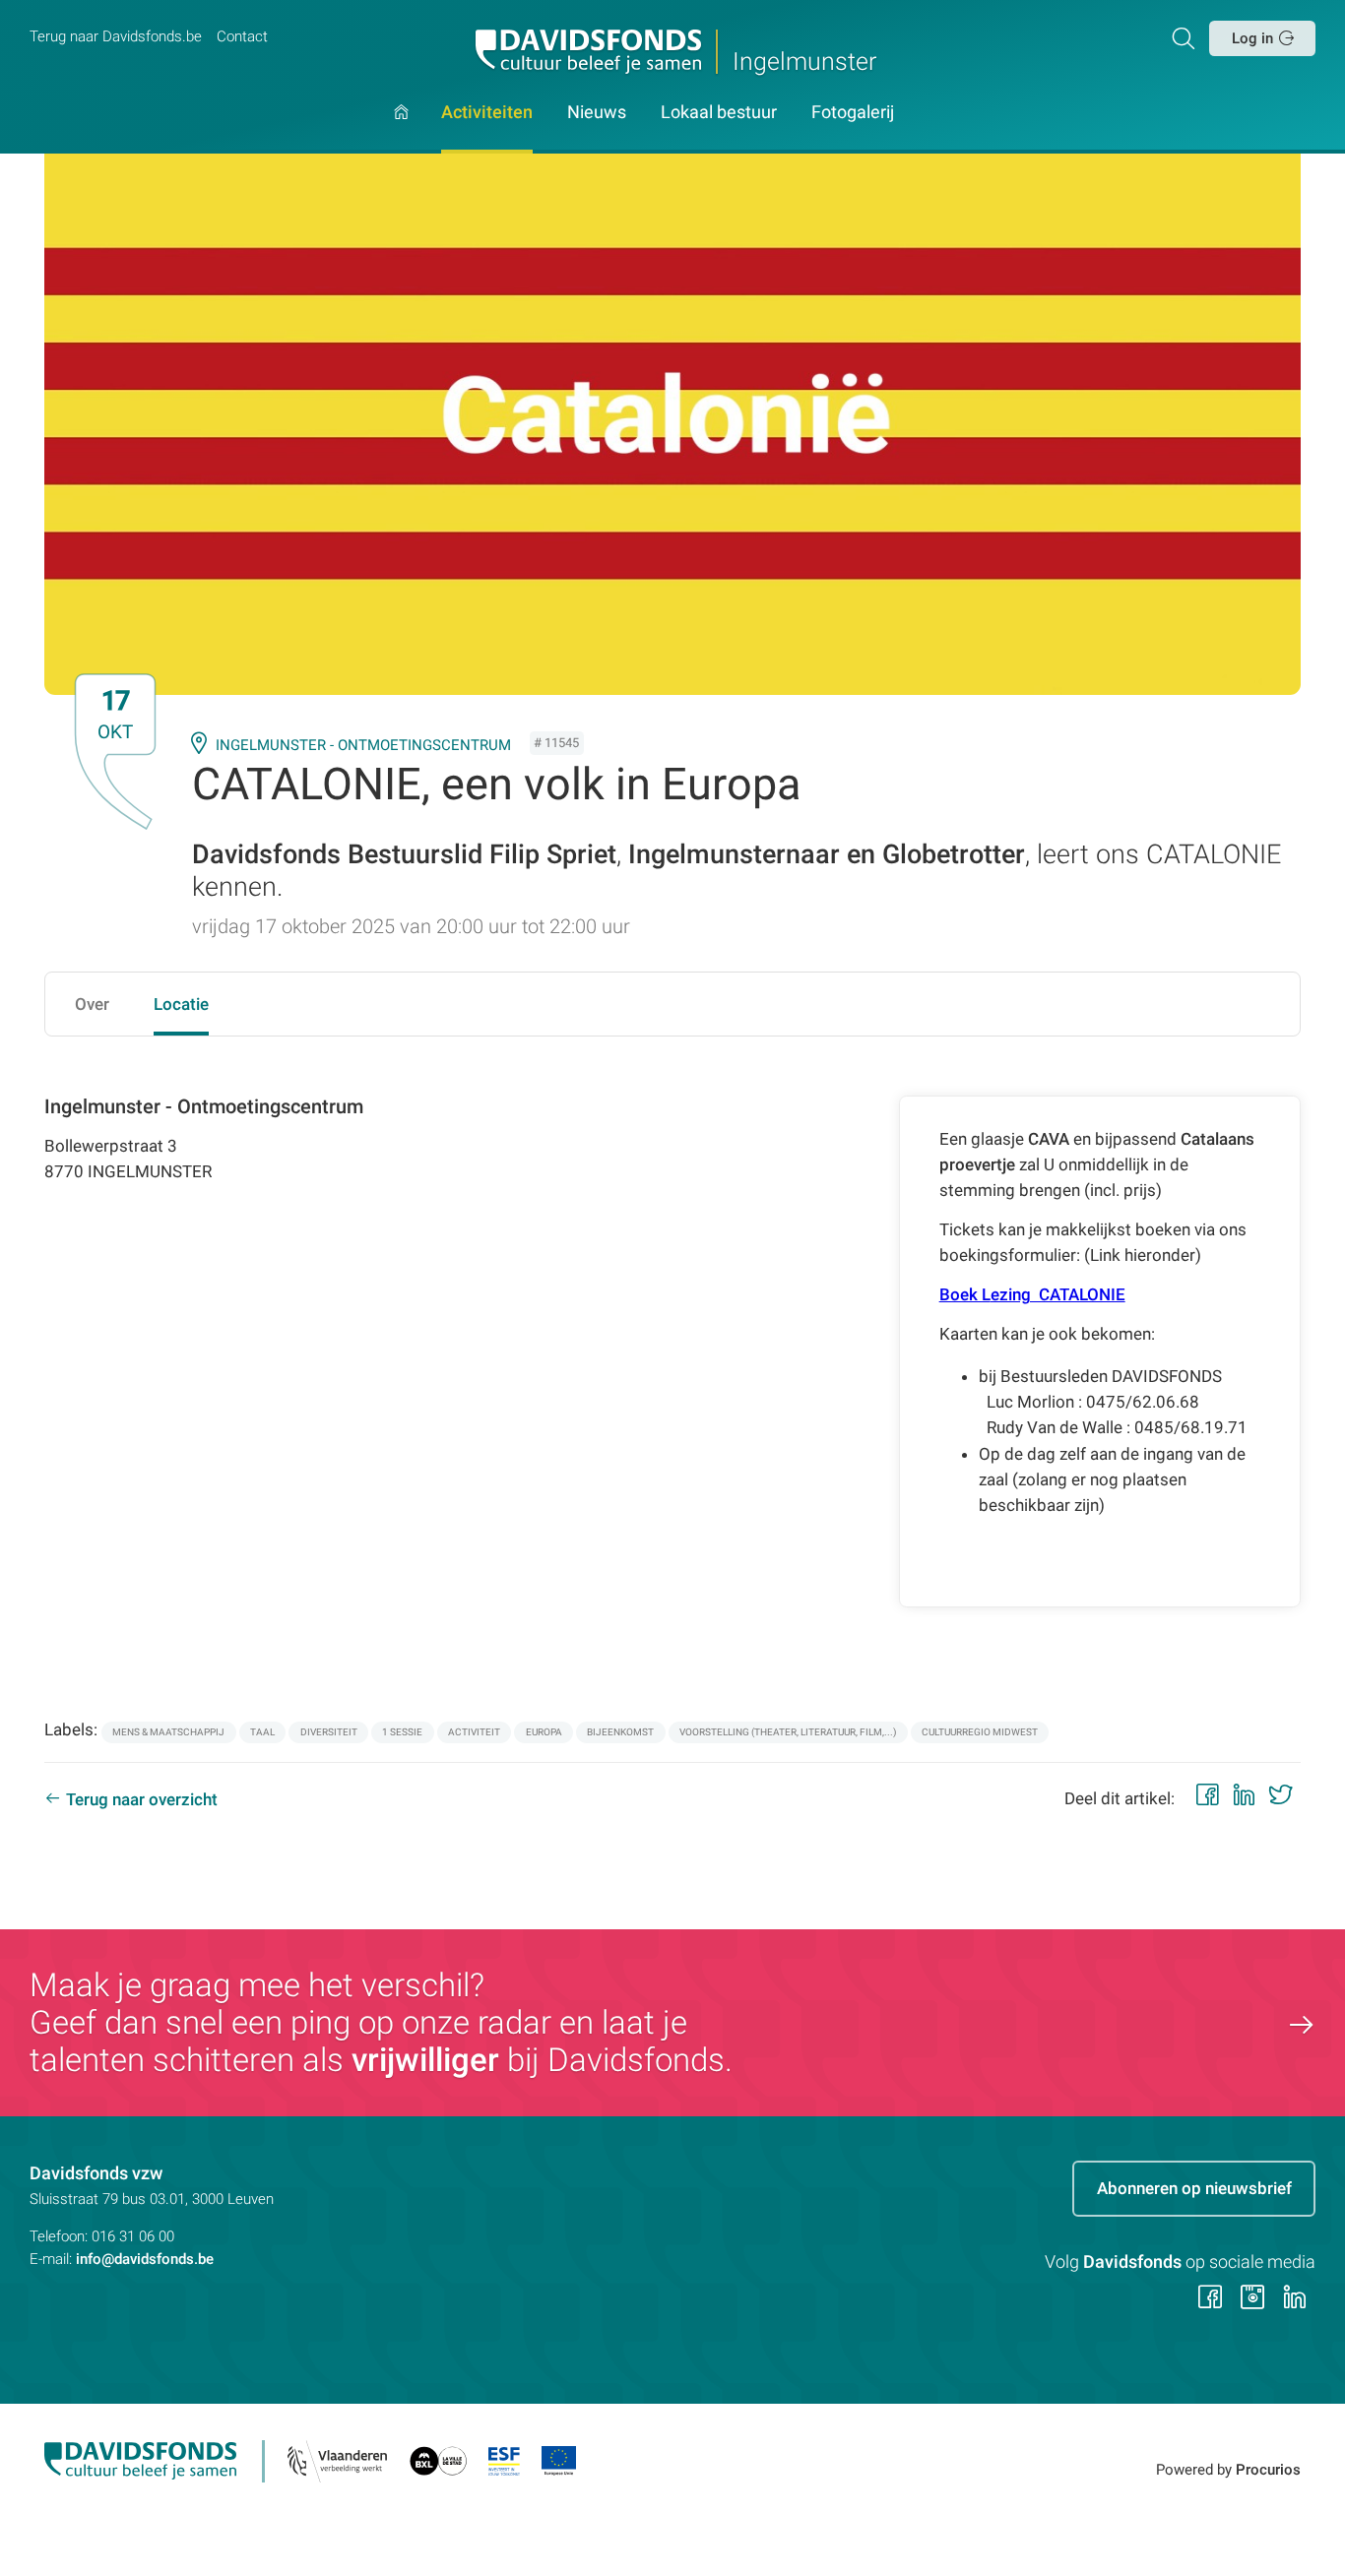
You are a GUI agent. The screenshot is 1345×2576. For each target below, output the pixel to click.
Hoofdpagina (401, 129)
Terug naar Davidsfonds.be (116, 36)
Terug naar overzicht (142, 1799)
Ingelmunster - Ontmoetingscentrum (363, 745)
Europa (544, 1732)
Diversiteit (329, 1732)
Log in (1252, 38)
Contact (242, 36)
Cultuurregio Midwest (980, 1732)
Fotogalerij (853, 113)
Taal (262, 1732)
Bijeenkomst (620, 1732)
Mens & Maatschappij (168, 1732)
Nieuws (597, 113)
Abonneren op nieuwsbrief (1194, 2188)
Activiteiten (487, 113)
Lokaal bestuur (719, 113)
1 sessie (402, 1732)
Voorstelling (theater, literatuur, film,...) (788, 1732)
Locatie (181, 1004)
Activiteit (474, 1732)
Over (92, 1004)
